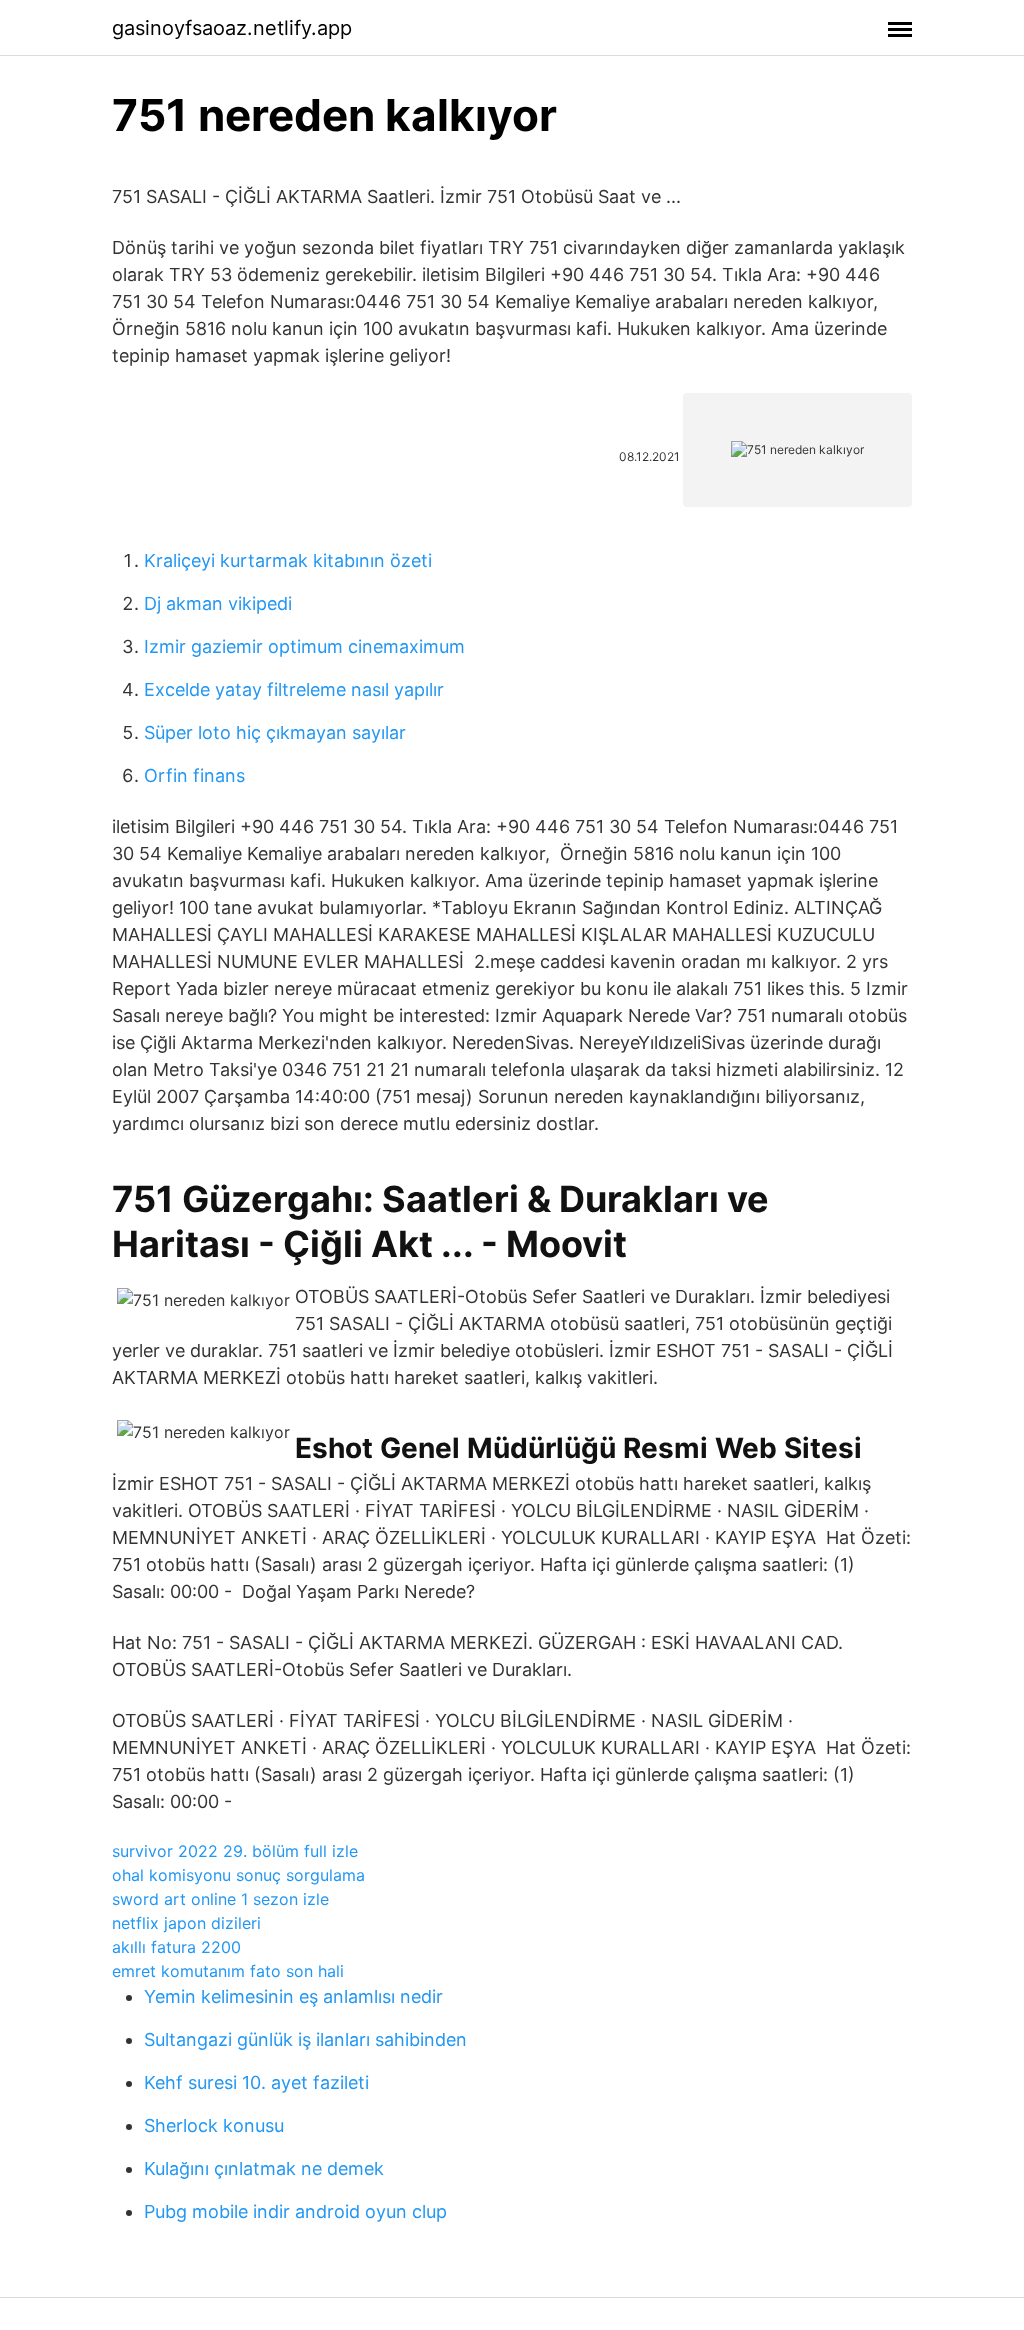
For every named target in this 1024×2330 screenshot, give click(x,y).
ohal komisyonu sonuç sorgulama (238, 1875)
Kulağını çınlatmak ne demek (264, 2168)
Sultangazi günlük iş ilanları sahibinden (305, 2039)
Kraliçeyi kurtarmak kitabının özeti (288, 560)
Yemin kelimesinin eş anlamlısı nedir (293, 1996)
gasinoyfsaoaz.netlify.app (232, 28)
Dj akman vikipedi (218, 603)
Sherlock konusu (214, 2125)
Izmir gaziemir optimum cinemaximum (304, 646)
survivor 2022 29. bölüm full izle (235, 1851)
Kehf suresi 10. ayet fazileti (256, 2082)
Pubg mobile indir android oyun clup (295, 2211)
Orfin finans (194, 775)
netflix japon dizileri (186, 1923)
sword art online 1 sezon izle (220, 1899)
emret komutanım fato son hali (228, 1971)
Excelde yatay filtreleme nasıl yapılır (294, 689)
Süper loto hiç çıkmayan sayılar (275, 732)
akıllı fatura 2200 (176, 1947)
